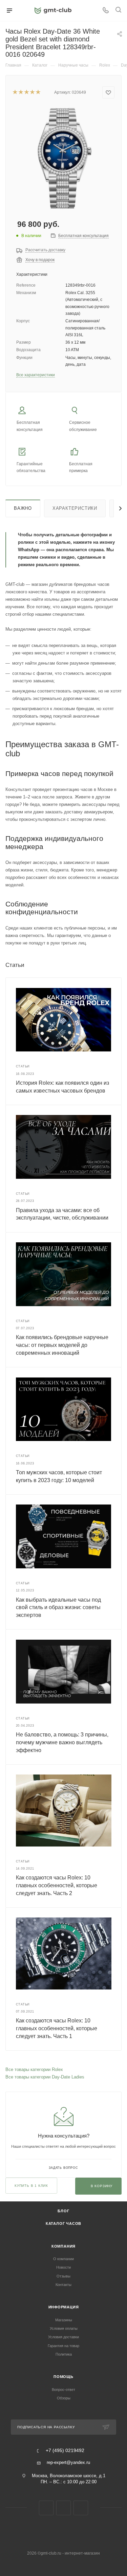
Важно (23, 508)
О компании (63, 2259)
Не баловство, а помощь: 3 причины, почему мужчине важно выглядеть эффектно (62, 1742)
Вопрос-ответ (63, 2390)
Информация (64, 2307)
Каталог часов (63, 2223)
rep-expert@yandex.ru (68, 2462)
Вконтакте (46, 2508)
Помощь (63, 2377)
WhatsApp (81, 2508)
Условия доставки (63, 2337)
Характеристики (75, 508)
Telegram (63, 2508)
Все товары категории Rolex (34, 2069)
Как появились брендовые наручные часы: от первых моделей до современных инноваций (62, 1345)
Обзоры (64, 2398)
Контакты (63, 2285)
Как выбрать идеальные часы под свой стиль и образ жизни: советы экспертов (58, 1607)
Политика (64, 2354)
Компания (63, 2246)
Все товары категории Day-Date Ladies (45, 2077)
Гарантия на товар (63, 2346)
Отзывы (63, 2276)
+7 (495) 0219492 (65, 2451)
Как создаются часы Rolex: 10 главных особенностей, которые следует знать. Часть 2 (57, 1885)
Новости (63, 2267)
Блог (63, 2211)
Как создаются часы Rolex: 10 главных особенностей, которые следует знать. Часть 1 (57, 2028)
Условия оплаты (64, 2328)
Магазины (64, 2320)
